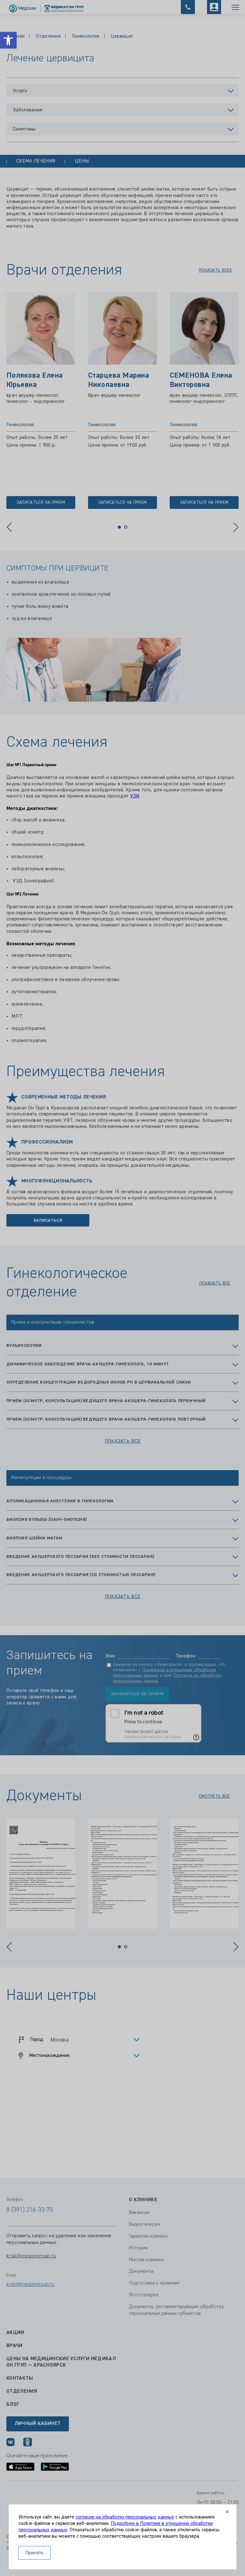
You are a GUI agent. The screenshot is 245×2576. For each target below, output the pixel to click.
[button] (8, 40)
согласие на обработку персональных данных (125, 2517)
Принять (35, 2553)
